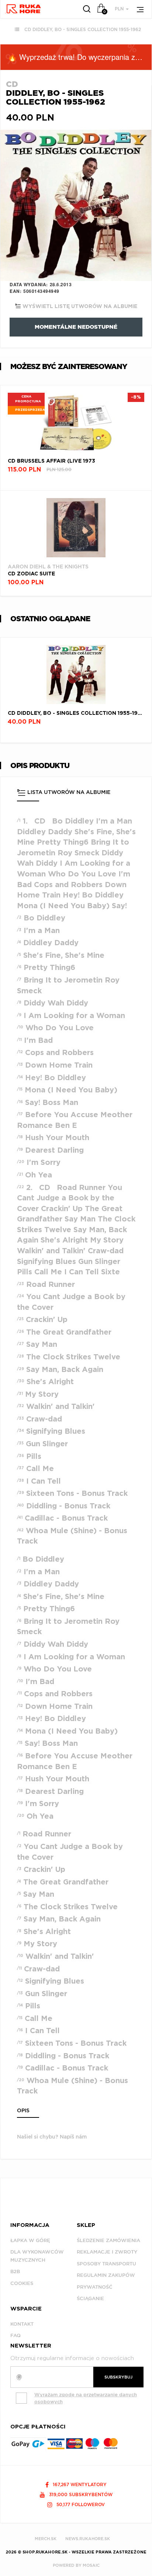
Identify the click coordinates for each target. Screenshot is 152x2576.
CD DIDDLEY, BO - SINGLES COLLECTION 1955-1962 (83, 29)
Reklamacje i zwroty (107, 2252)
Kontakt (22, 2324)
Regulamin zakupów (106, 2275)
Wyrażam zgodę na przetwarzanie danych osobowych (86, 2398)
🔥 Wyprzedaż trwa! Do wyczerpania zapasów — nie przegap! (80, 57)
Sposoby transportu (106, 2264)
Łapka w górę (30, 2240)
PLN (120, 9)
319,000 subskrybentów (80, 2494)
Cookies (22, 2283)
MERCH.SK (46, 2539)
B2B (15, 2271)
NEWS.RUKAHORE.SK (88, 2539)
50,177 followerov (80, 2504)
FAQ (15, 2335)
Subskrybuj (118, 2377)
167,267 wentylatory (79, 2484)
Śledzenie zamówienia (108, 2240)
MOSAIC (91, 2565)
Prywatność (95, 2287)
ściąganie (90, 2298)
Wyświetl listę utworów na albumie (79, 307)
